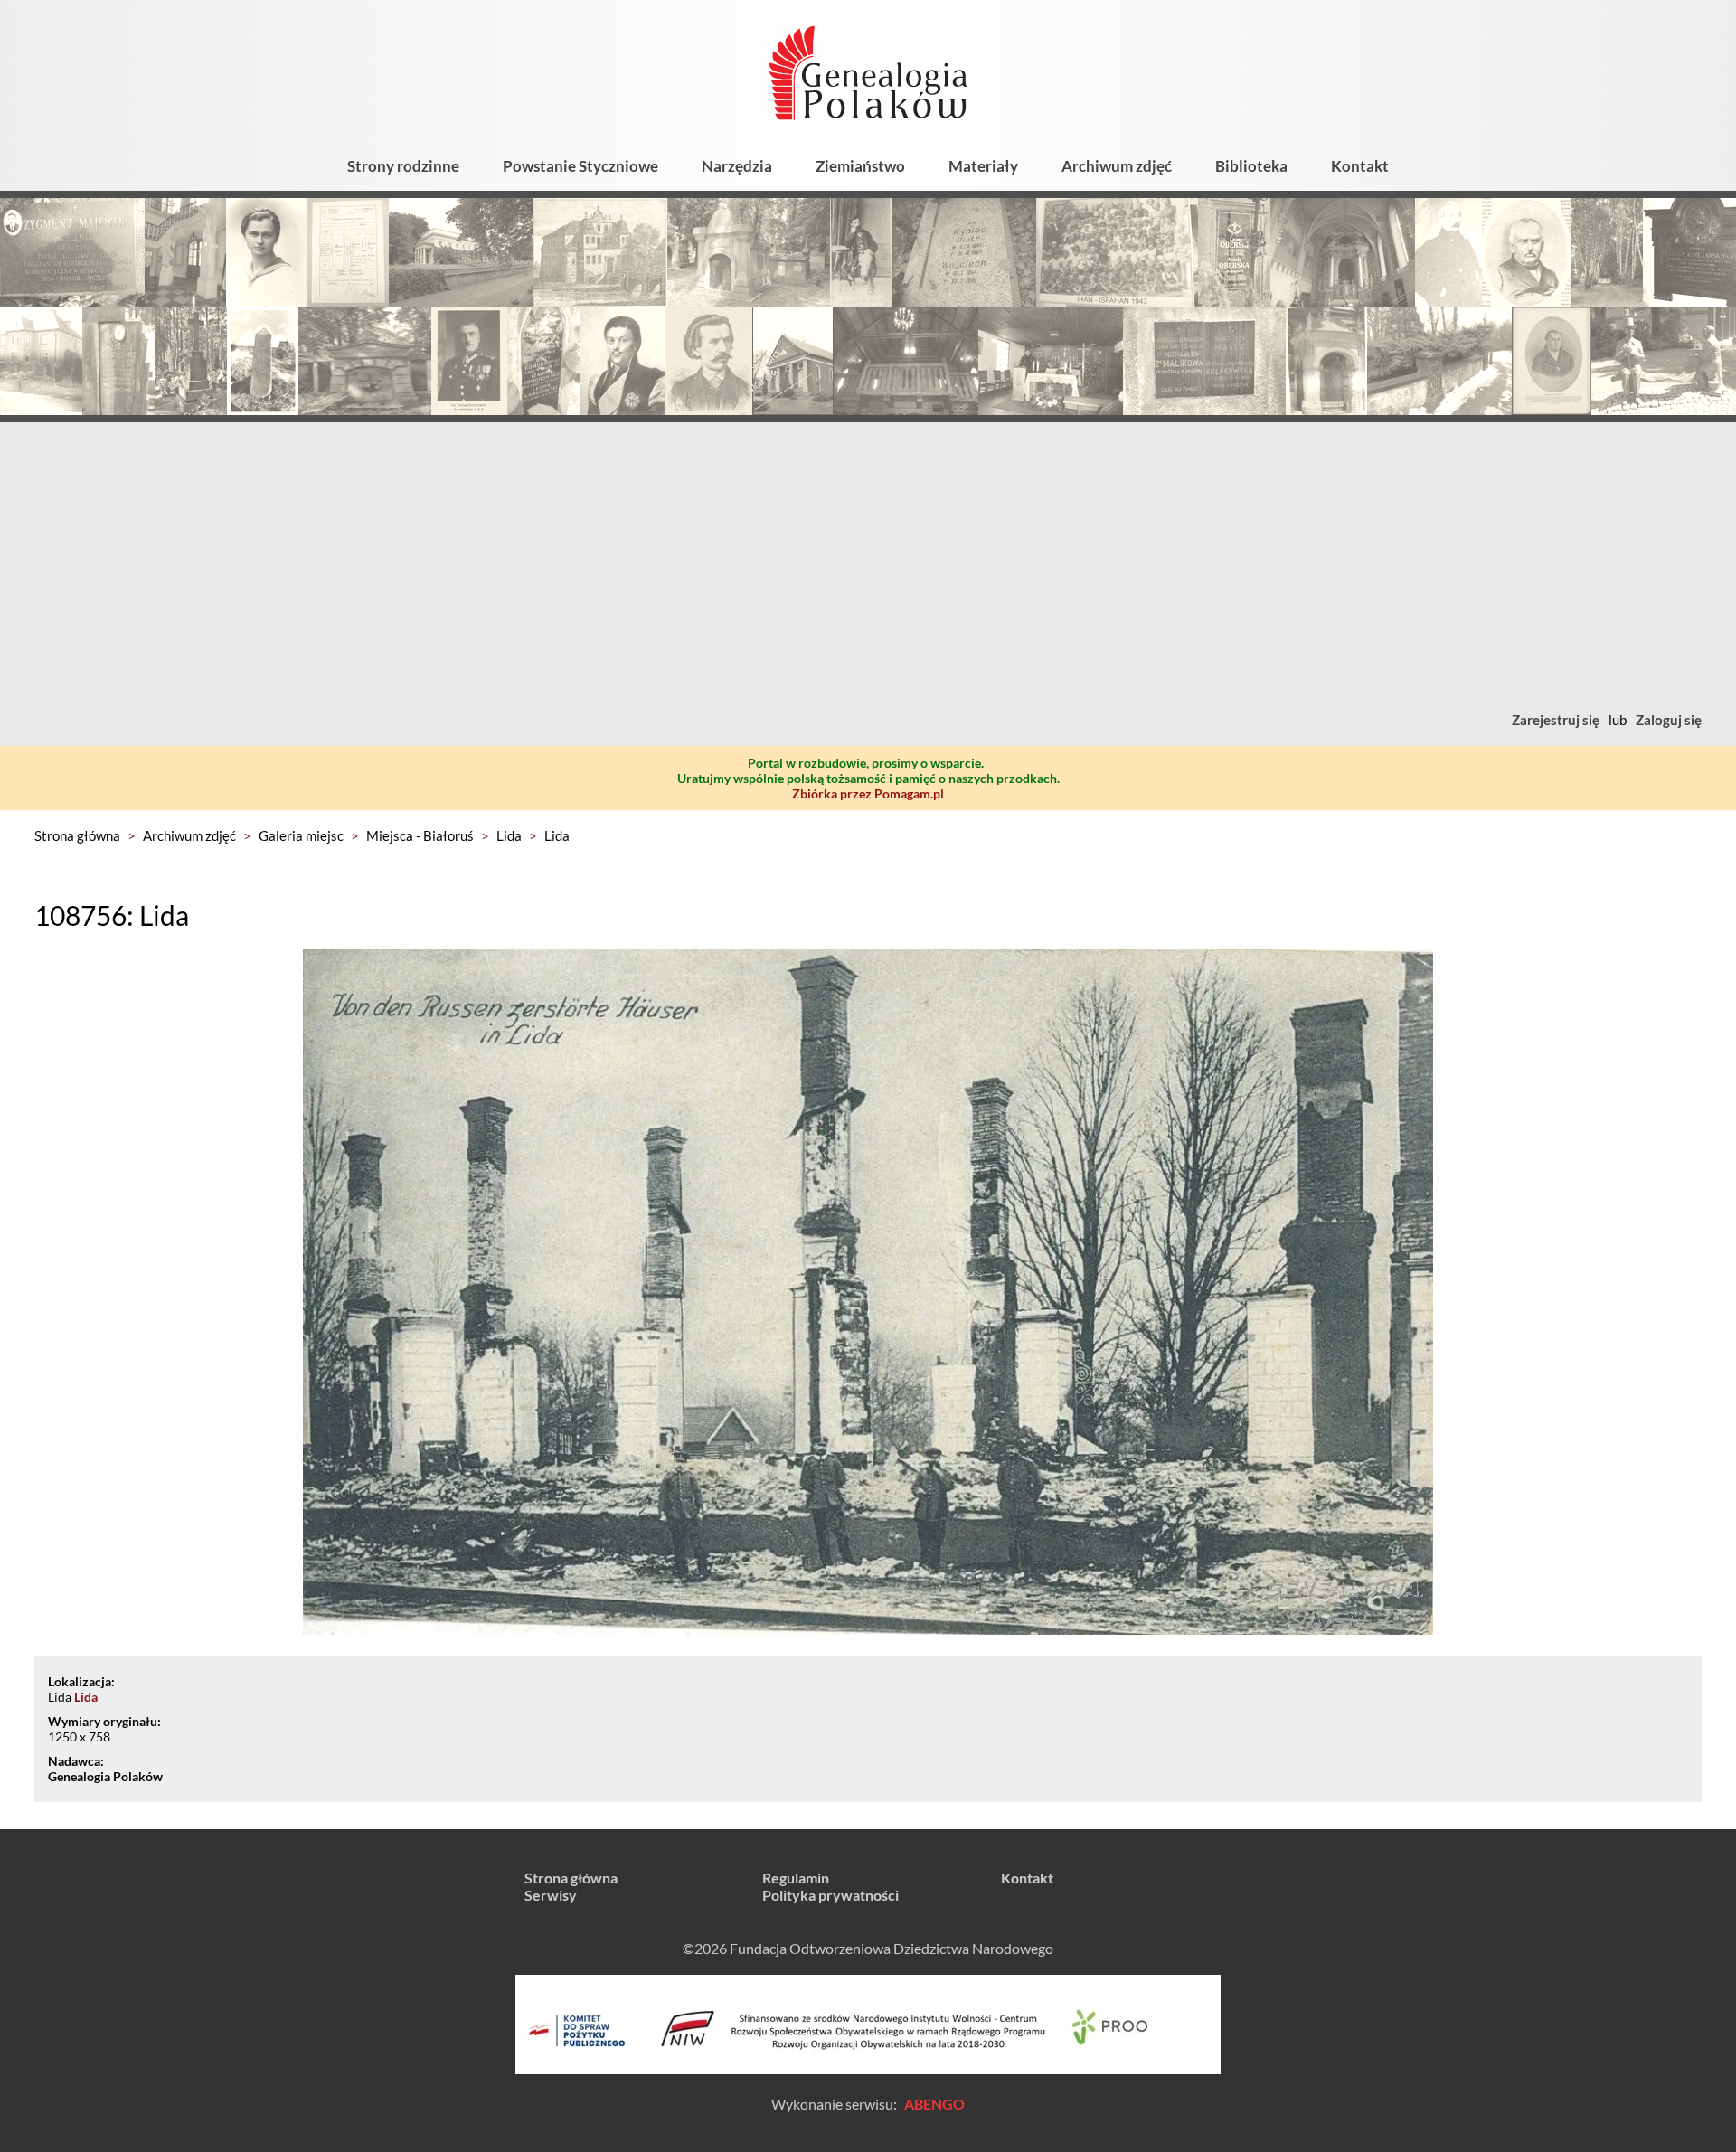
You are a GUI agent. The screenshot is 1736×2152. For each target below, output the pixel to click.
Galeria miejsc (301, 835)
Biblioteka (1251, 166)
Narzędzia (737, 166)
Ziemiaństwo (860, 166)
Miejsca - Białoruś (420, 835)
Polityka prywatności (830, 1895)
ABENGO (934, 2104)
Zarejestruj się (1556, 720)
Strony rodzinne (403, 166)
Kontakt (1360, 166)
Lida (509, 835)
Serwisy (551, 1895)
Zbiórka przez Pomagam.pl (868, 793)
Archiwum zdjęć (1117, 166)
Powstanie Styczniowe (580, 166)
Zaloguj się (1669, 720)
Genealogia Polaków (105, 1776)
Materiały (983, 166)
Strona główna (77, 835)
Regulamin (796, 1878)
